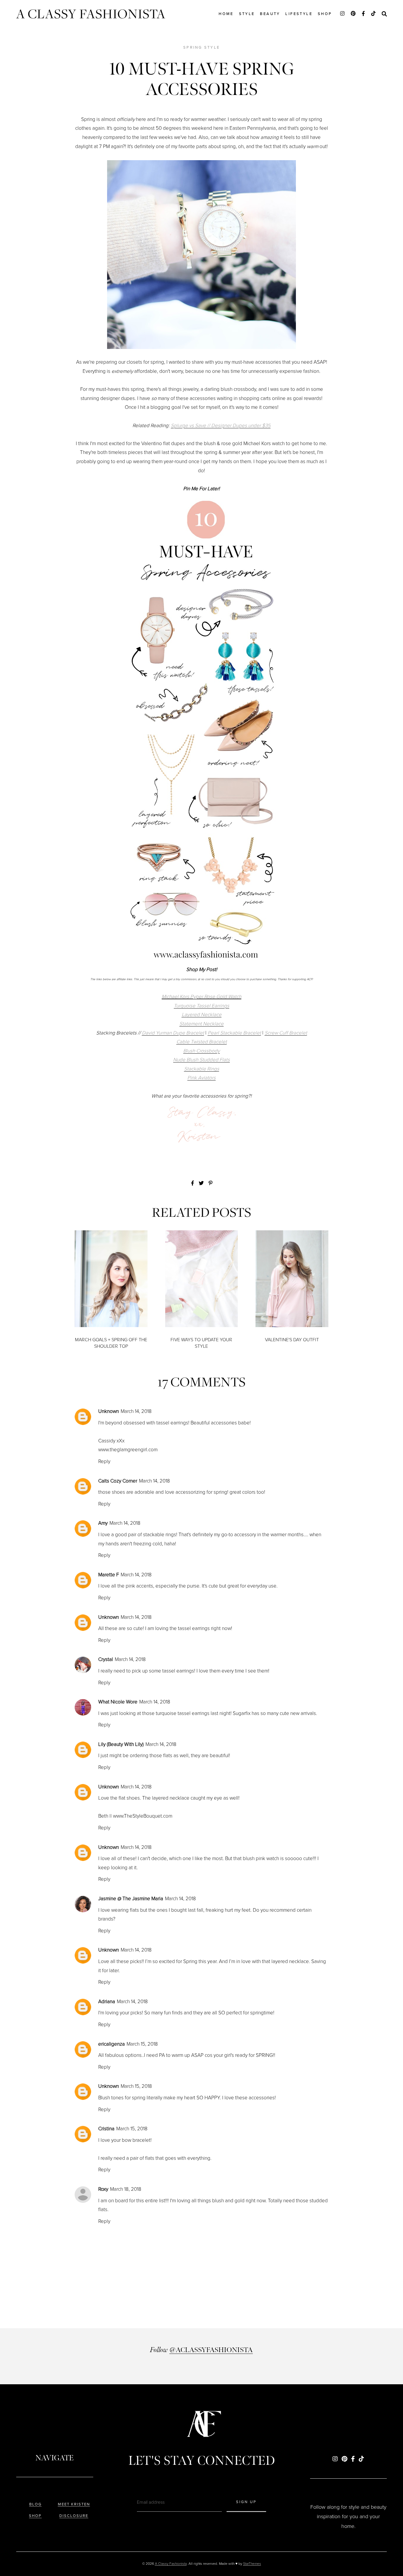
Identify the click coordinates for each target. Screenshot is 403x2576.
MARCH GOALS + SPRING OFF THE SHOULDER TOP (111, 1343)
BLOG (35, 2504)
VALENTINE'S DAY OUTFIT (292, 1340)
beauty (270, 14)
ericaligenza (112, 2044)
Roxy (103, 2189)
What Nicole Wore (118, 1702)
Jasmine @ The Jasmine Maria (131, 1899)
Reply (104, 1461)
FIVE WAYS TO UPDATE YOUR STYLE (201, 1343)
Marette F (109, 1575)
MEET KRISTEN (74, 2504)
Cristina (106, 2129)
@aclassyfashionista (211, 2350)
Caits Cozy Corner (118, 1481)
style (247, 14)
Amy (103, 1523)
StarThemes (252, 2564)
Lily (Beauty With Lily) (121, 1744)
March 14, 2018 (136, 1411)
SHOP (35, 2516)
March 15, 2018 (142, 2044)
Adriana (107, 2002)
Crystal (106, 1659)
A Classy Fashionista (91, 14)
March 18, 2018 (126, 2189)
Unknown (109, 1411)
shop (325, 14)
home (226, 14)
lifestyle (299, 14)
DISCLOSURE (74, 2516)
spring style (201, 47)
